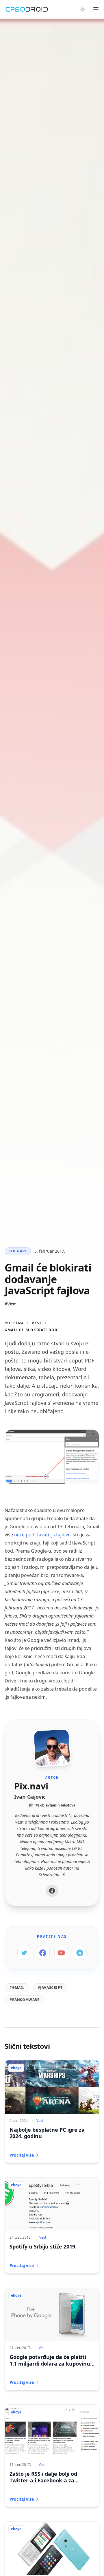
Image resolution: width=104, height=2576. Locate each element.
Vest (37, 1323)
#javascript (50, 1988)
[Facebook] (52, 1891)
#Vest (10, 1304)
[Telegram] (80, 1953)
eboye (16, 2068)
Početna (14, 1323)
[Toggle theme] (83, 9)
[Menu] (96, 9)
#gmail (17, 1988)
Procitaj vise (22, 2155)
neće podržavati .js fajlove (42, 1535)
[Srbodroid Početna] (27, 9)
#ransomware (25, 2000)
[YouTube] (61, 1953)
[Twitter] (24, 1953)
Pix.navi (18, 1251)
